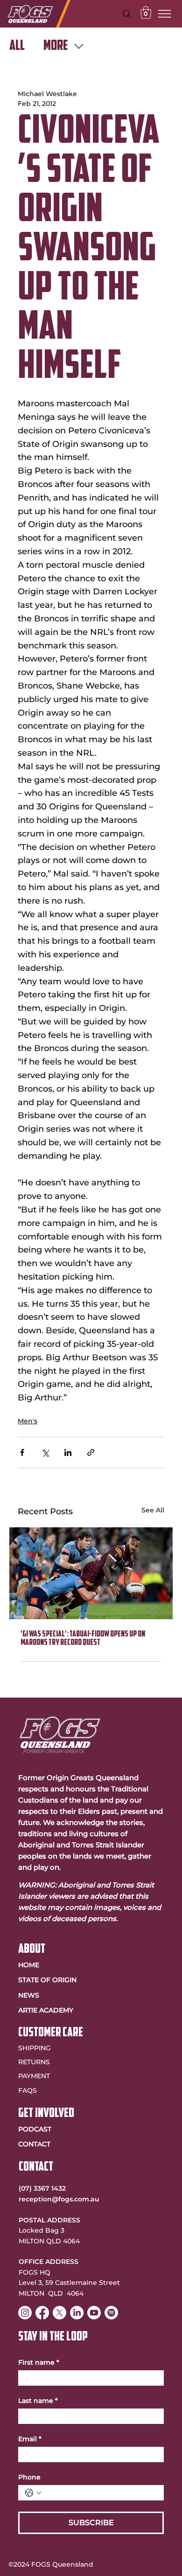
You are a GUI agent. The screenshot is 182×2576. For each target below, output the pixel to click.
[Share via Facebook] (22, 1452)
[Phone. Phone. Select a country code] (33, 2493)
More (56, 46)
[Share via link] (91, 1452)
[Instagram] (25, 2313)
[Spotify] (111, 2313)
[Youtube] (94, 2313)
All (17, 46)
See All (153, 1510)
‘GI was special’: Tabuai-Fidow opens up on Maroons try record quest (83, 1639)
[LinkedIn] (77, 2313)
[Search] (127, 14)
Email (30, 2439)
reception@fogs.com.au (59, 2199)
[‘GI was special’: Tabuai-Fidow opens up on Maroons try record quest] (91, 1573)
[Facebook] (42, 2313)
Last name (38, 2401)
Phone (29, 2477)
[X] (59, 2313)
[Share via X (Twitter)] (45, 1452)
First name (39, 2363)
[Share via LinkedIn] (68, 1452)
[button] (146, 12)
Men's (28, 1421)
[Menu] (165, 14)
